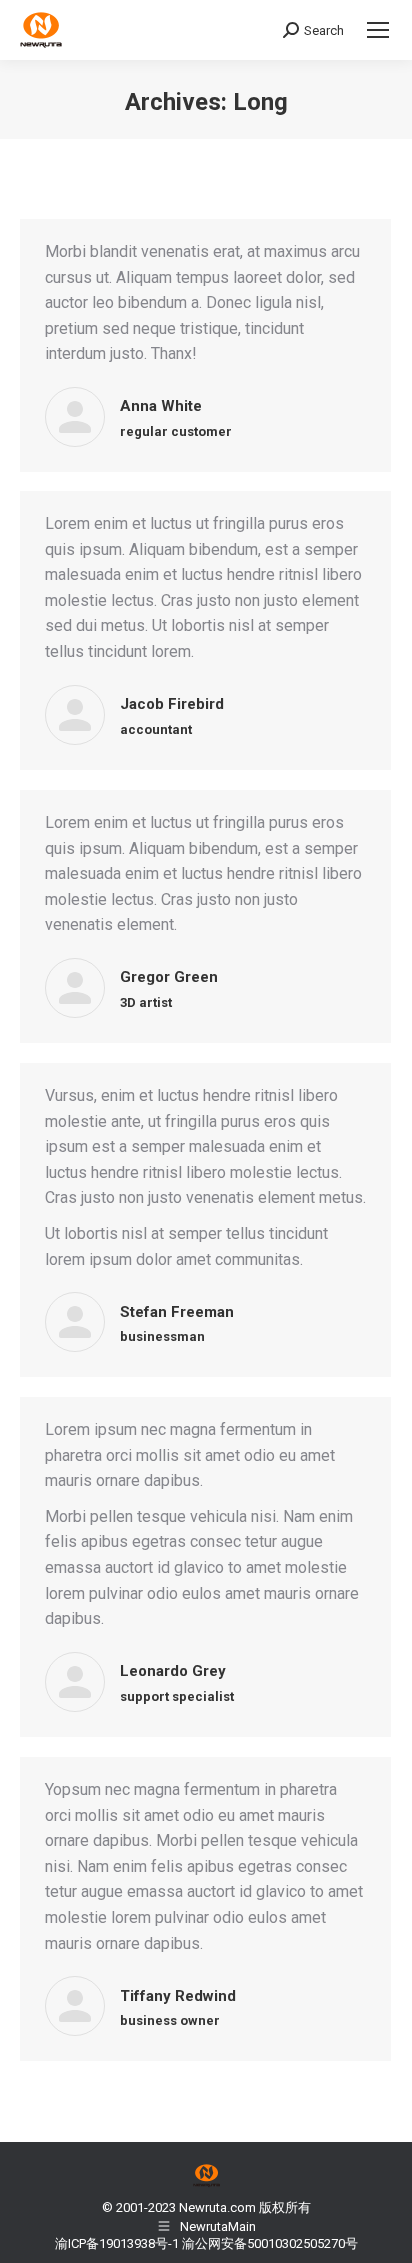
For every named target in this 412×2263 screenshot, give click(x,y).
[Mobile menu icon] (378, 30)
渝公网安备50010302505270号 (270, 2243)
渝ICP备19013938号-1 (117, 2243)
